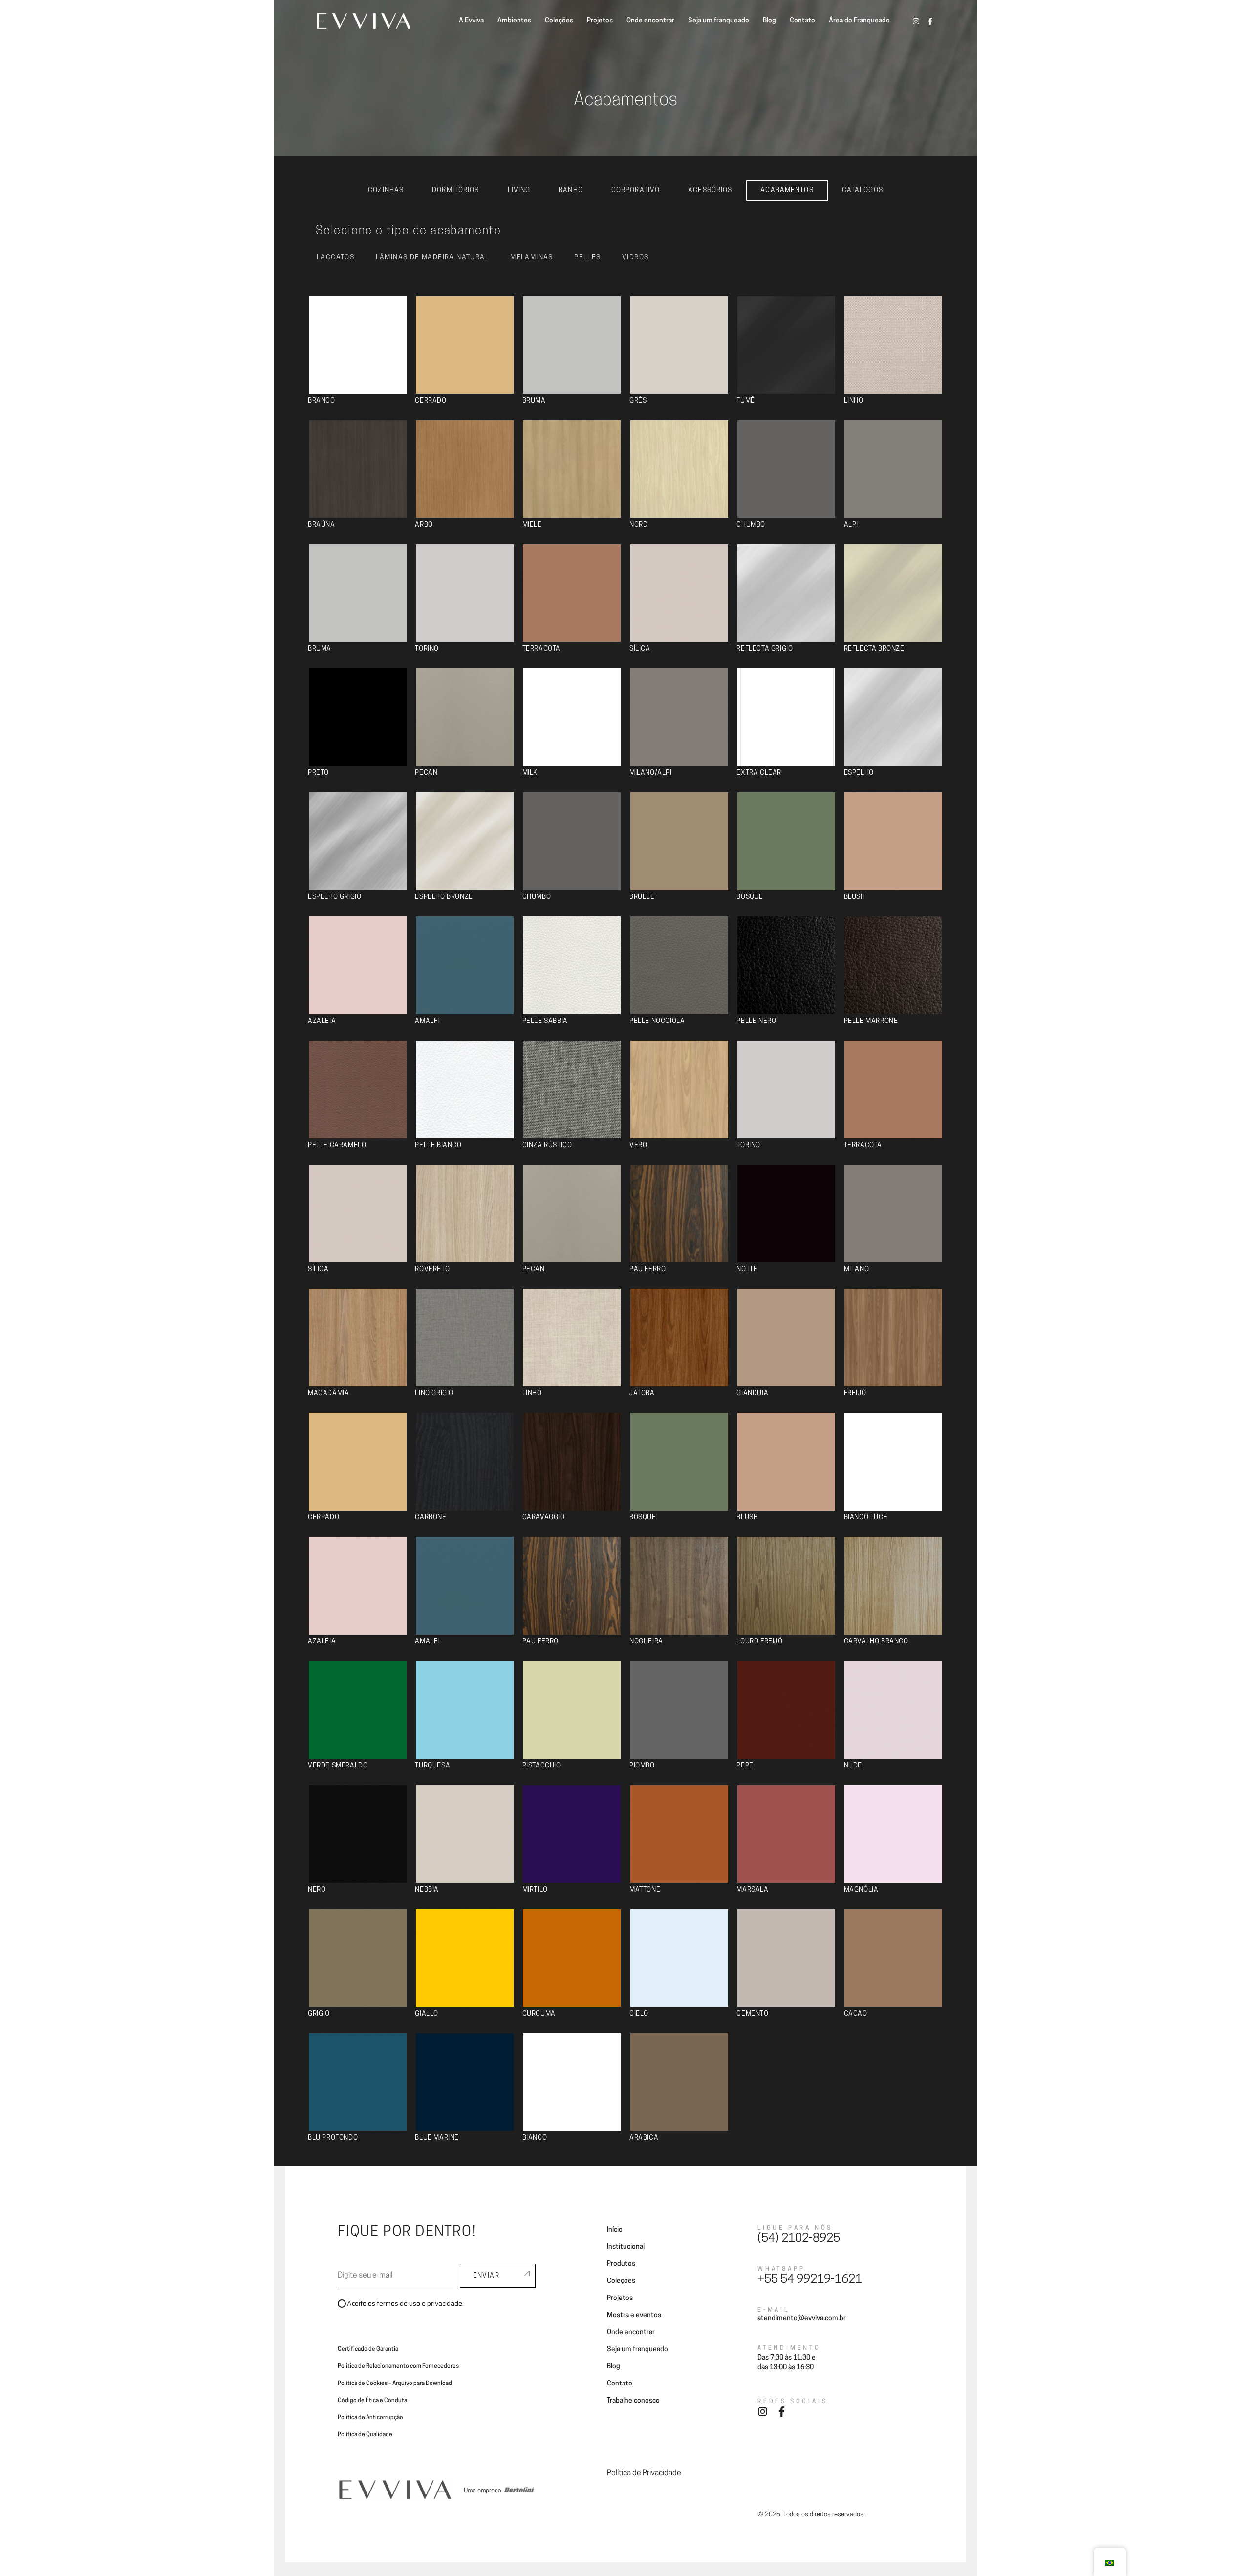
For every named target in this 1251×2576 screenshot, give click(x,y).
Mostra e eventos (634, 2315)
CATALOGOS (863, 190)
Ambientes (514, 21)
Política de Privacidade (644, 2473)
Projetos (600, 21)
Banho (571, 190)
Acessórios (710, 190)
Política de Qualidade (365, 2435)
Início (615, 2230)
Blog (769, 21)
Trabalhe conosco (633, 2401)
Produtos (621, 2264)
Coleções (559, 21)
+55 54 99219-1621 (810, 2280)
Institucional (626, 2247)
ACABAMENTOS (787, 190)
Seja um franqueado (719, 21)
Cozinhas (386, 190)
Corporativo (636, 190)
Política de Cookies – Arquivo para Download (395, 2384)
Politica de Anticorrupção (370, 2418)
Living (519, 190)
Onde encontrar (650, 21)
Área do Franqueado (859, 21)
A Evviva (471, 21)
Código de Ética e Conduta (372, 2401)
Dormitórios (455, 190)
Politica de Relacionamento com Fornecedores (398, 2366)
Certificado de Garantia (368, 2349)
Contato (802, 21)
